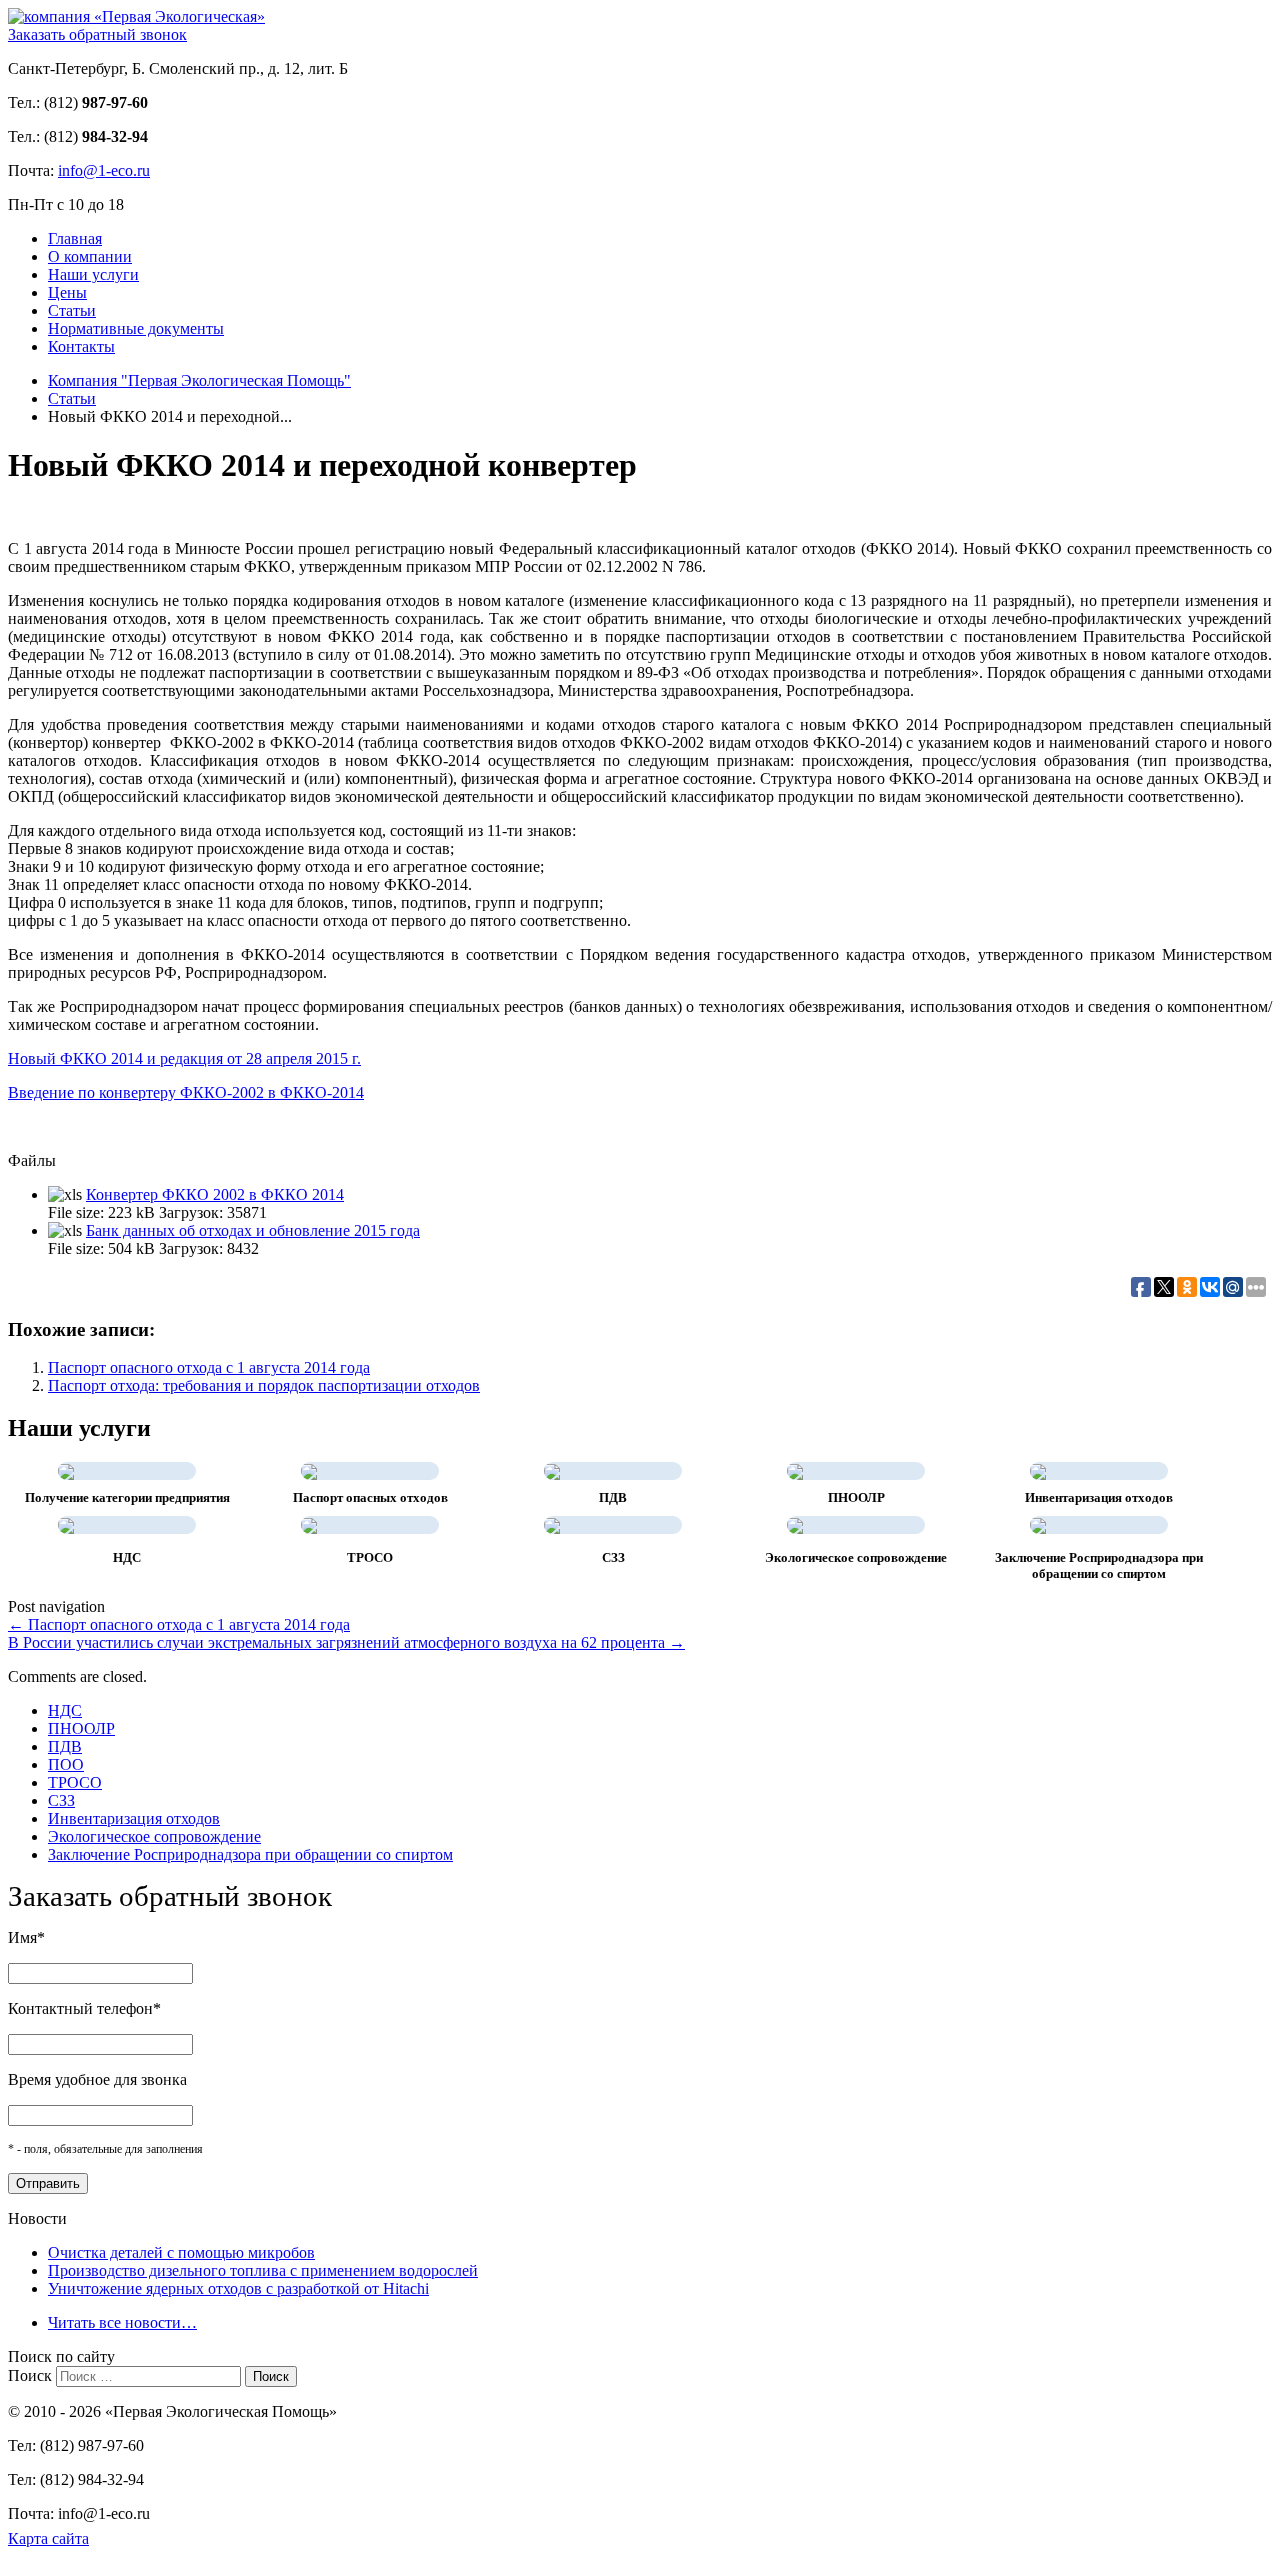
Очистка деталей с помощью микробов (181, 2252)
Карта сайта (48, 2538)
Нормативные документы (136, 328)
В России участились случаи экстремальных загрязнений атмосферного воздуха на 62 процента (346, 1642)
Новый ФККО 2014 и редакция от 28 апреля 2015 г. (184, 1058)
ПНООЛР (856, 1497)
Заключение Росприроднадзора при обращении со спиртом (1099, 1565)
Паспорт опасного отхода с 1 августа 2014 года (209, 1367)
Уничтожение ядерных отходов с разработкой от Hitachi (238, 2288)
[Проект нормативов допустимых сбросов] (66, 1524)
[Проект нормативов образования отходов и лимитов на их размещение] (795, 1470)
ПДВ (613, 1497)
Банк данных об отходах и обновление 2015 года (253, 1230)
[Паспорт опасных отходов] (309, 1470)
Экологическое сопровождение (856, 1557)
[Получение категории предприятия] (66, 1470)
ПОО (66, 1764)
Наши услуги (93, 274)
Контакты (81, 346)
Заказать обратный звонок (97, 34)
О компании (90, 256)
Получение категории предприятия (127, 1497)
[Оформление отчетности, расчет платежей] (795, 1524)
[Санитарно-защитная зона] (552, 1524)
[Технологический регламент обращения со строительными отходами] (309, 1524)
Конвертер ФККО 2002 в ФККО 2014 (215, 1194)
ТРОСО (370, 1557)
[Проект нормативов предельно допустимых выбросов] (552, 1470)
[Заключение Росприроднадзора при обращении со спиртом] (1038, 1524)
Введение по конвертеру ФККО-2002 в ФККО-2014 (186, 1092)
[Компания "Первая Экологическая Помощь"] (136, 16)
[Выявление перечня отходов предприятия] (1038, 1470)
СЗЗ (613, 1557)
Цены (67, 292)
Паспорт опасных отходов (370, 1497)
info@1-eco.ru (104, 170)
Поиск (30, 2375)
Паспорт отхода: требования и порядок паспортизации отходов (264, 1385)
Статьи (72, 310)
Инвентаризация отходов (1099, 1497)
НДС (127, 1557)
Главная (75, 238)
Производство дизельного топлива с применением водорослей (263, 2270)
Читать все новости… (122, 2322)
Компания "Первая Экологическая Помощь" (199, 380)
